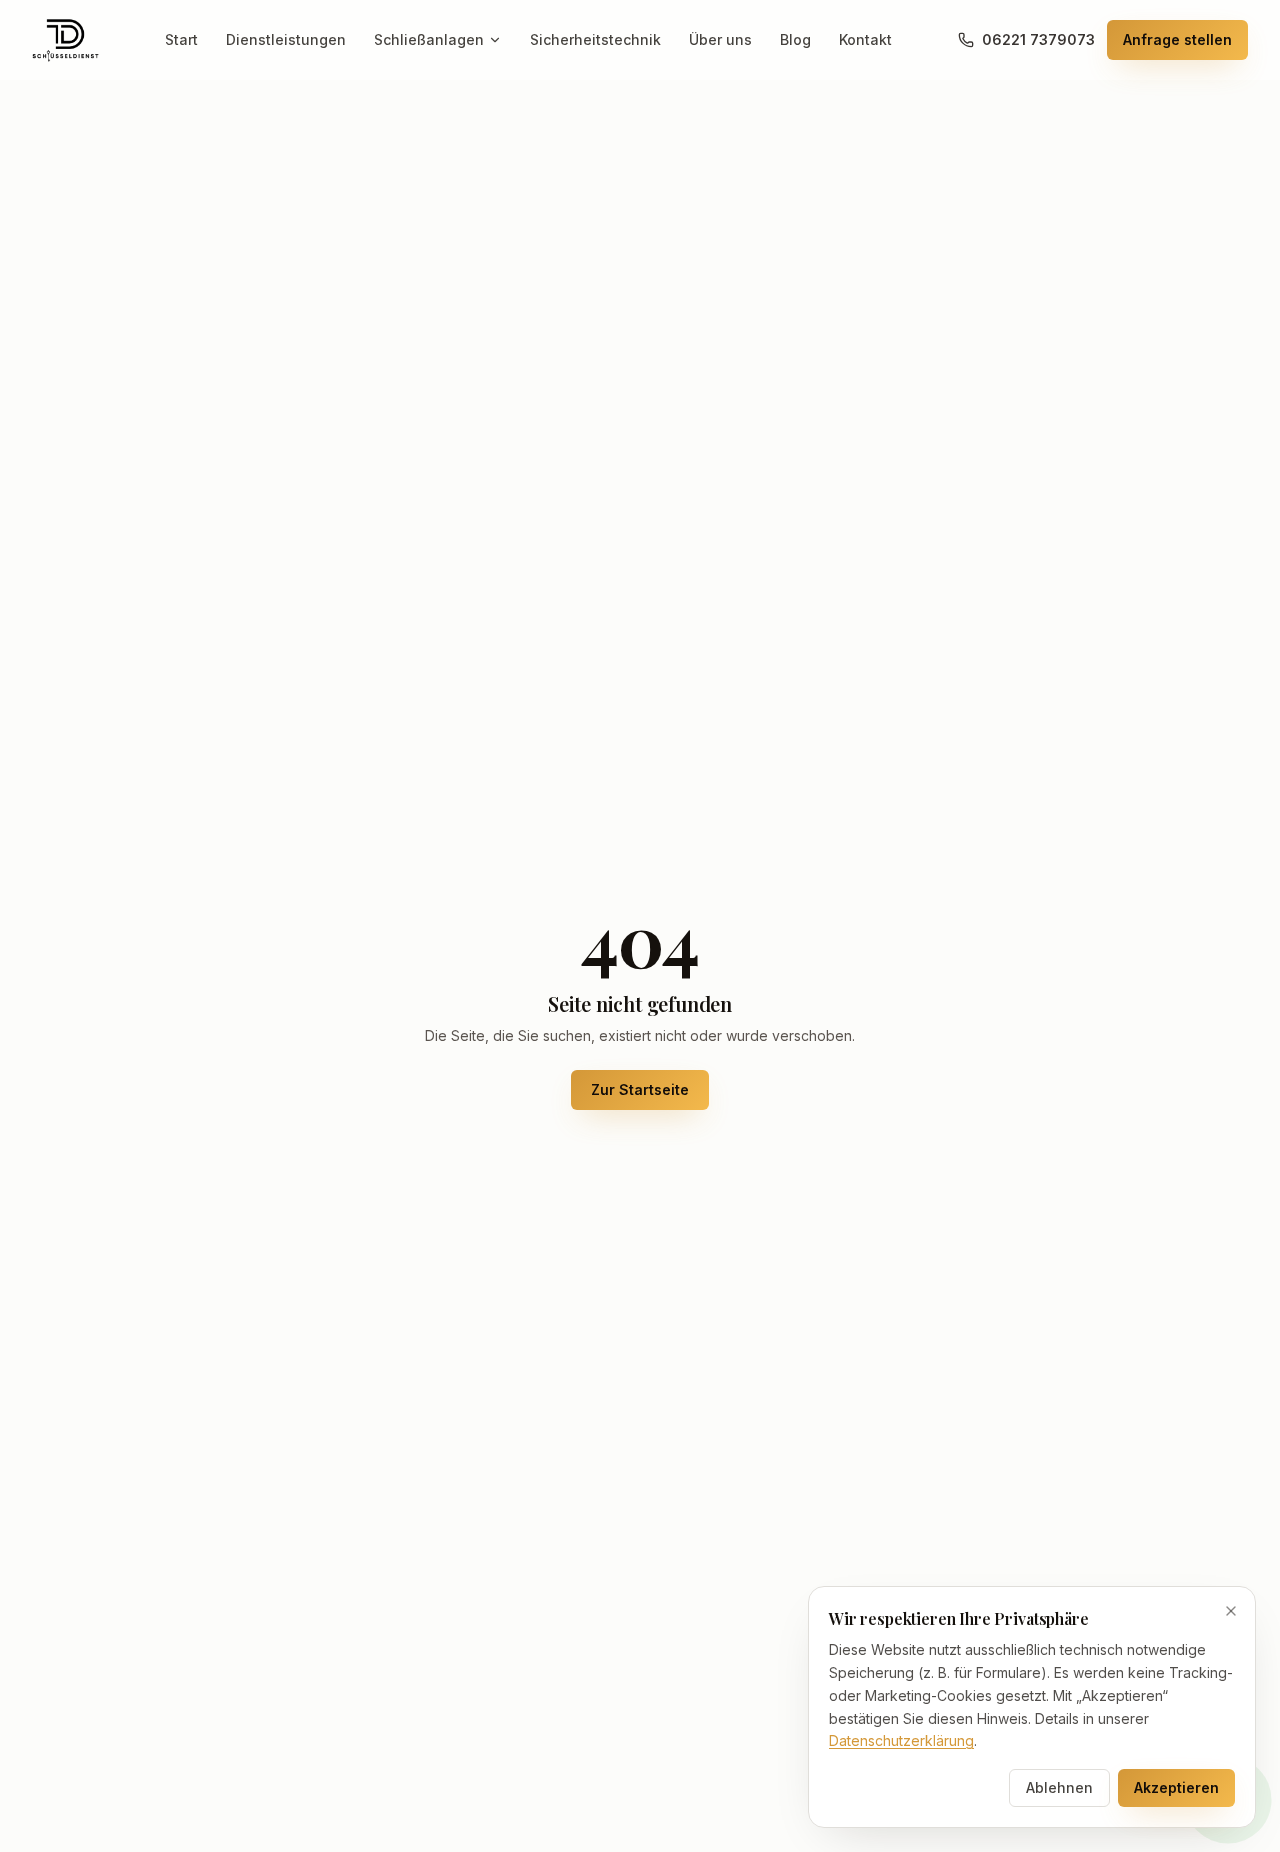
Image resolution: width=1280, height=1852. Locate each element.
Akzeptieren (1176, 1787)
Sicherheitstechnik (595, 39)
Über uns (720, 39)
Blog (795, 39)
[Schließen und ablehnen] (1231, 1611)
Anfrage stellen (1177, 39)
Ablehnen (1059, 1787)
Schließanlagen (429, 39)
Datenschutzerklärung (901, 1740)
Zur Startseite (640, 1089)
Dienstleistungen (286, 39)
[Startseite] (65, 40)
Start (181, 39)
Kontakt (865, 39)
